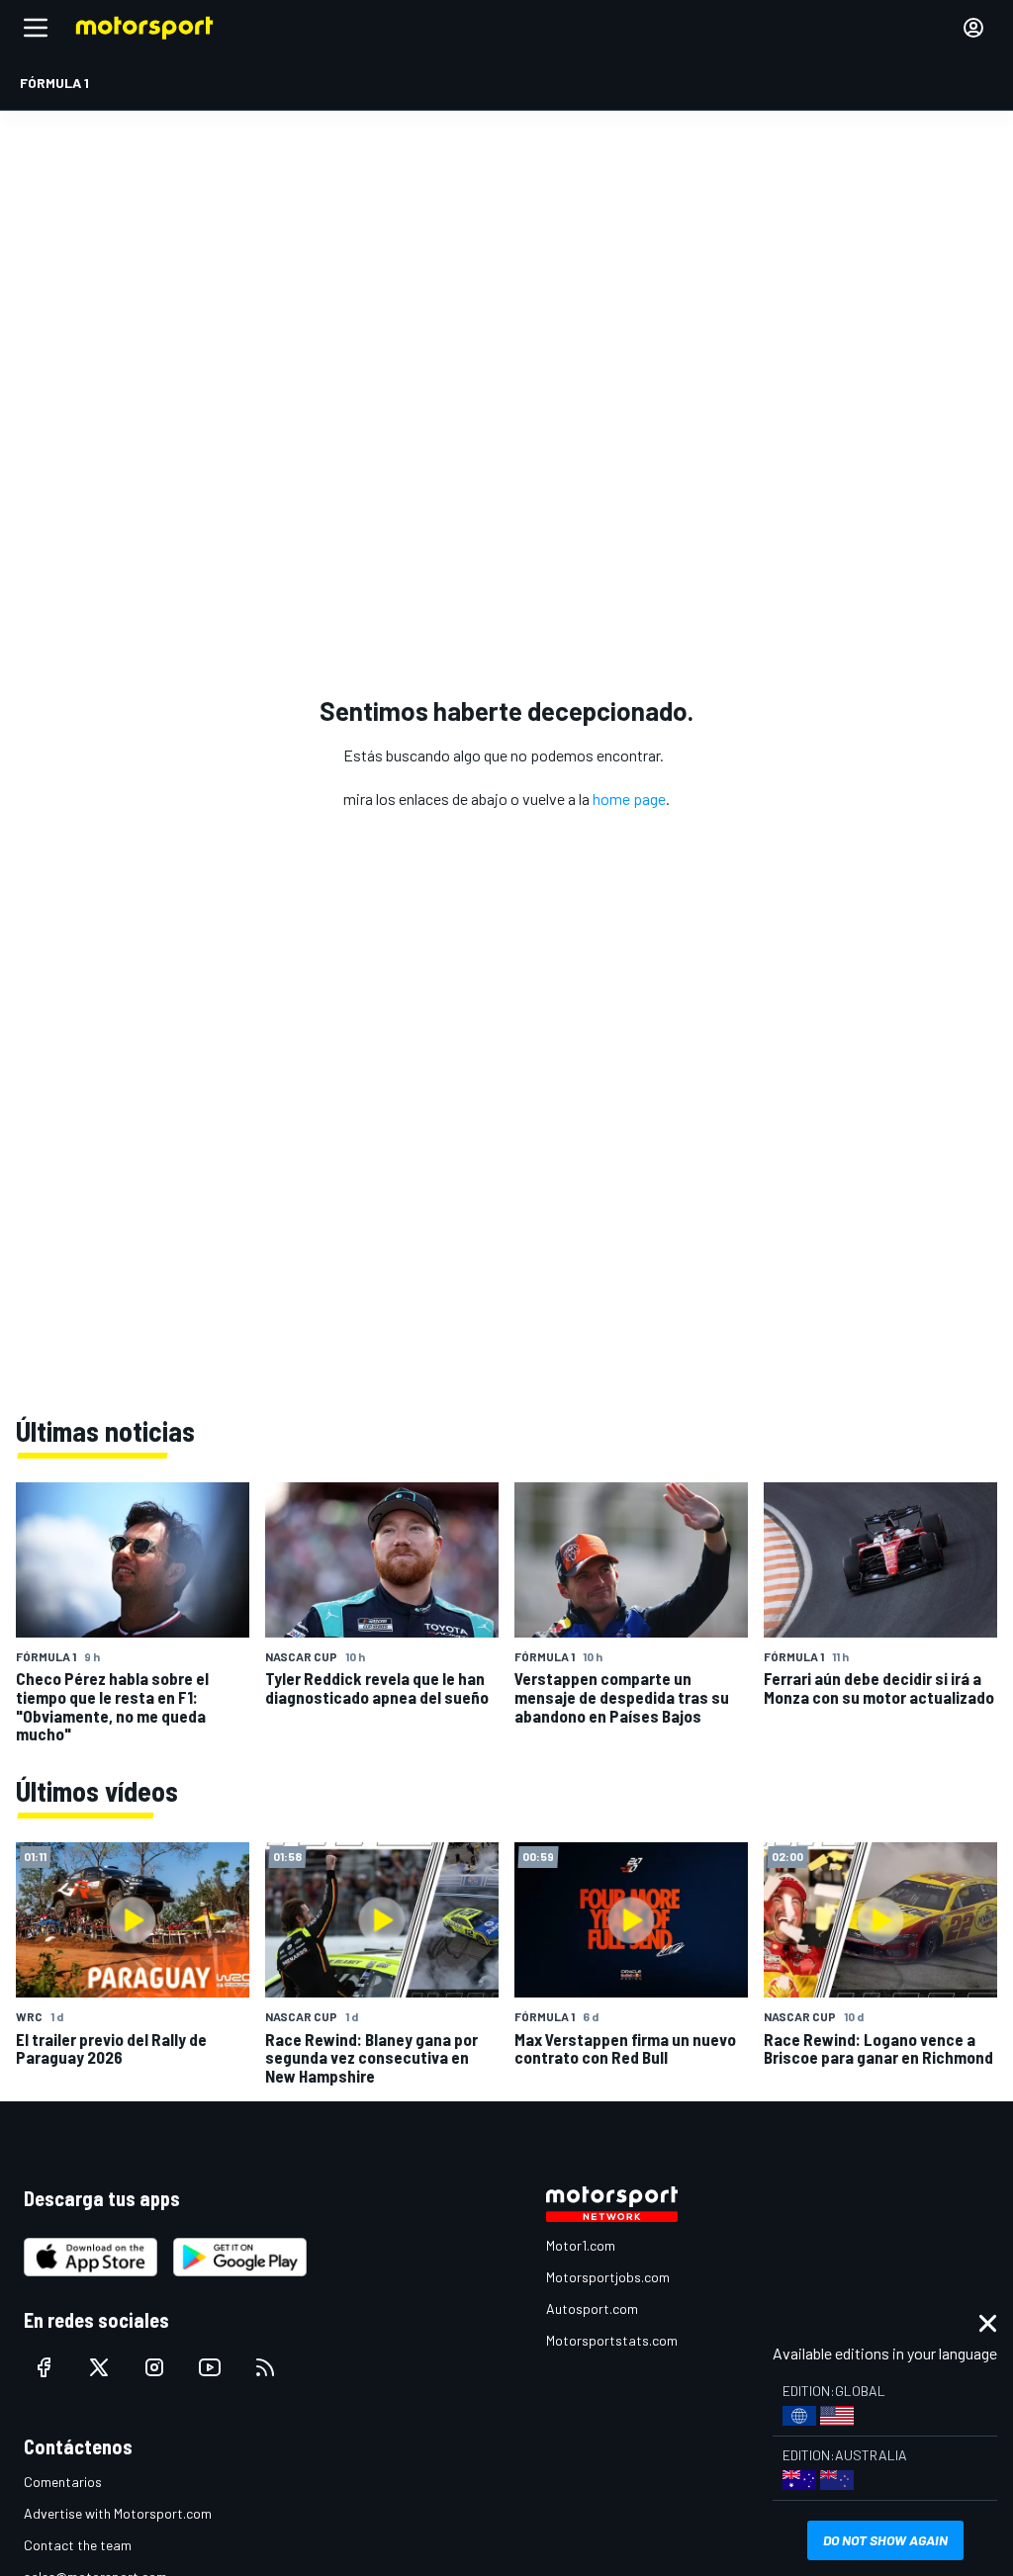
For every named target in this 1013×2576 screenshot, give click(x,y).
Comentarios (63, 2482)
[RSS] (265, 2367)
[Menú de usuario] (973, 28)
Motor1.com (581, 2245)
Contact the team (78, 2545)
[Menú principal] (36, 28)
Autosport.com (592, 2309)
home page (629, 799)
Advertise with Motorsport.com (118, 2513)
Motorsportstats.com (612, 2340)
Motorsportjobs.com (608, 2277)
